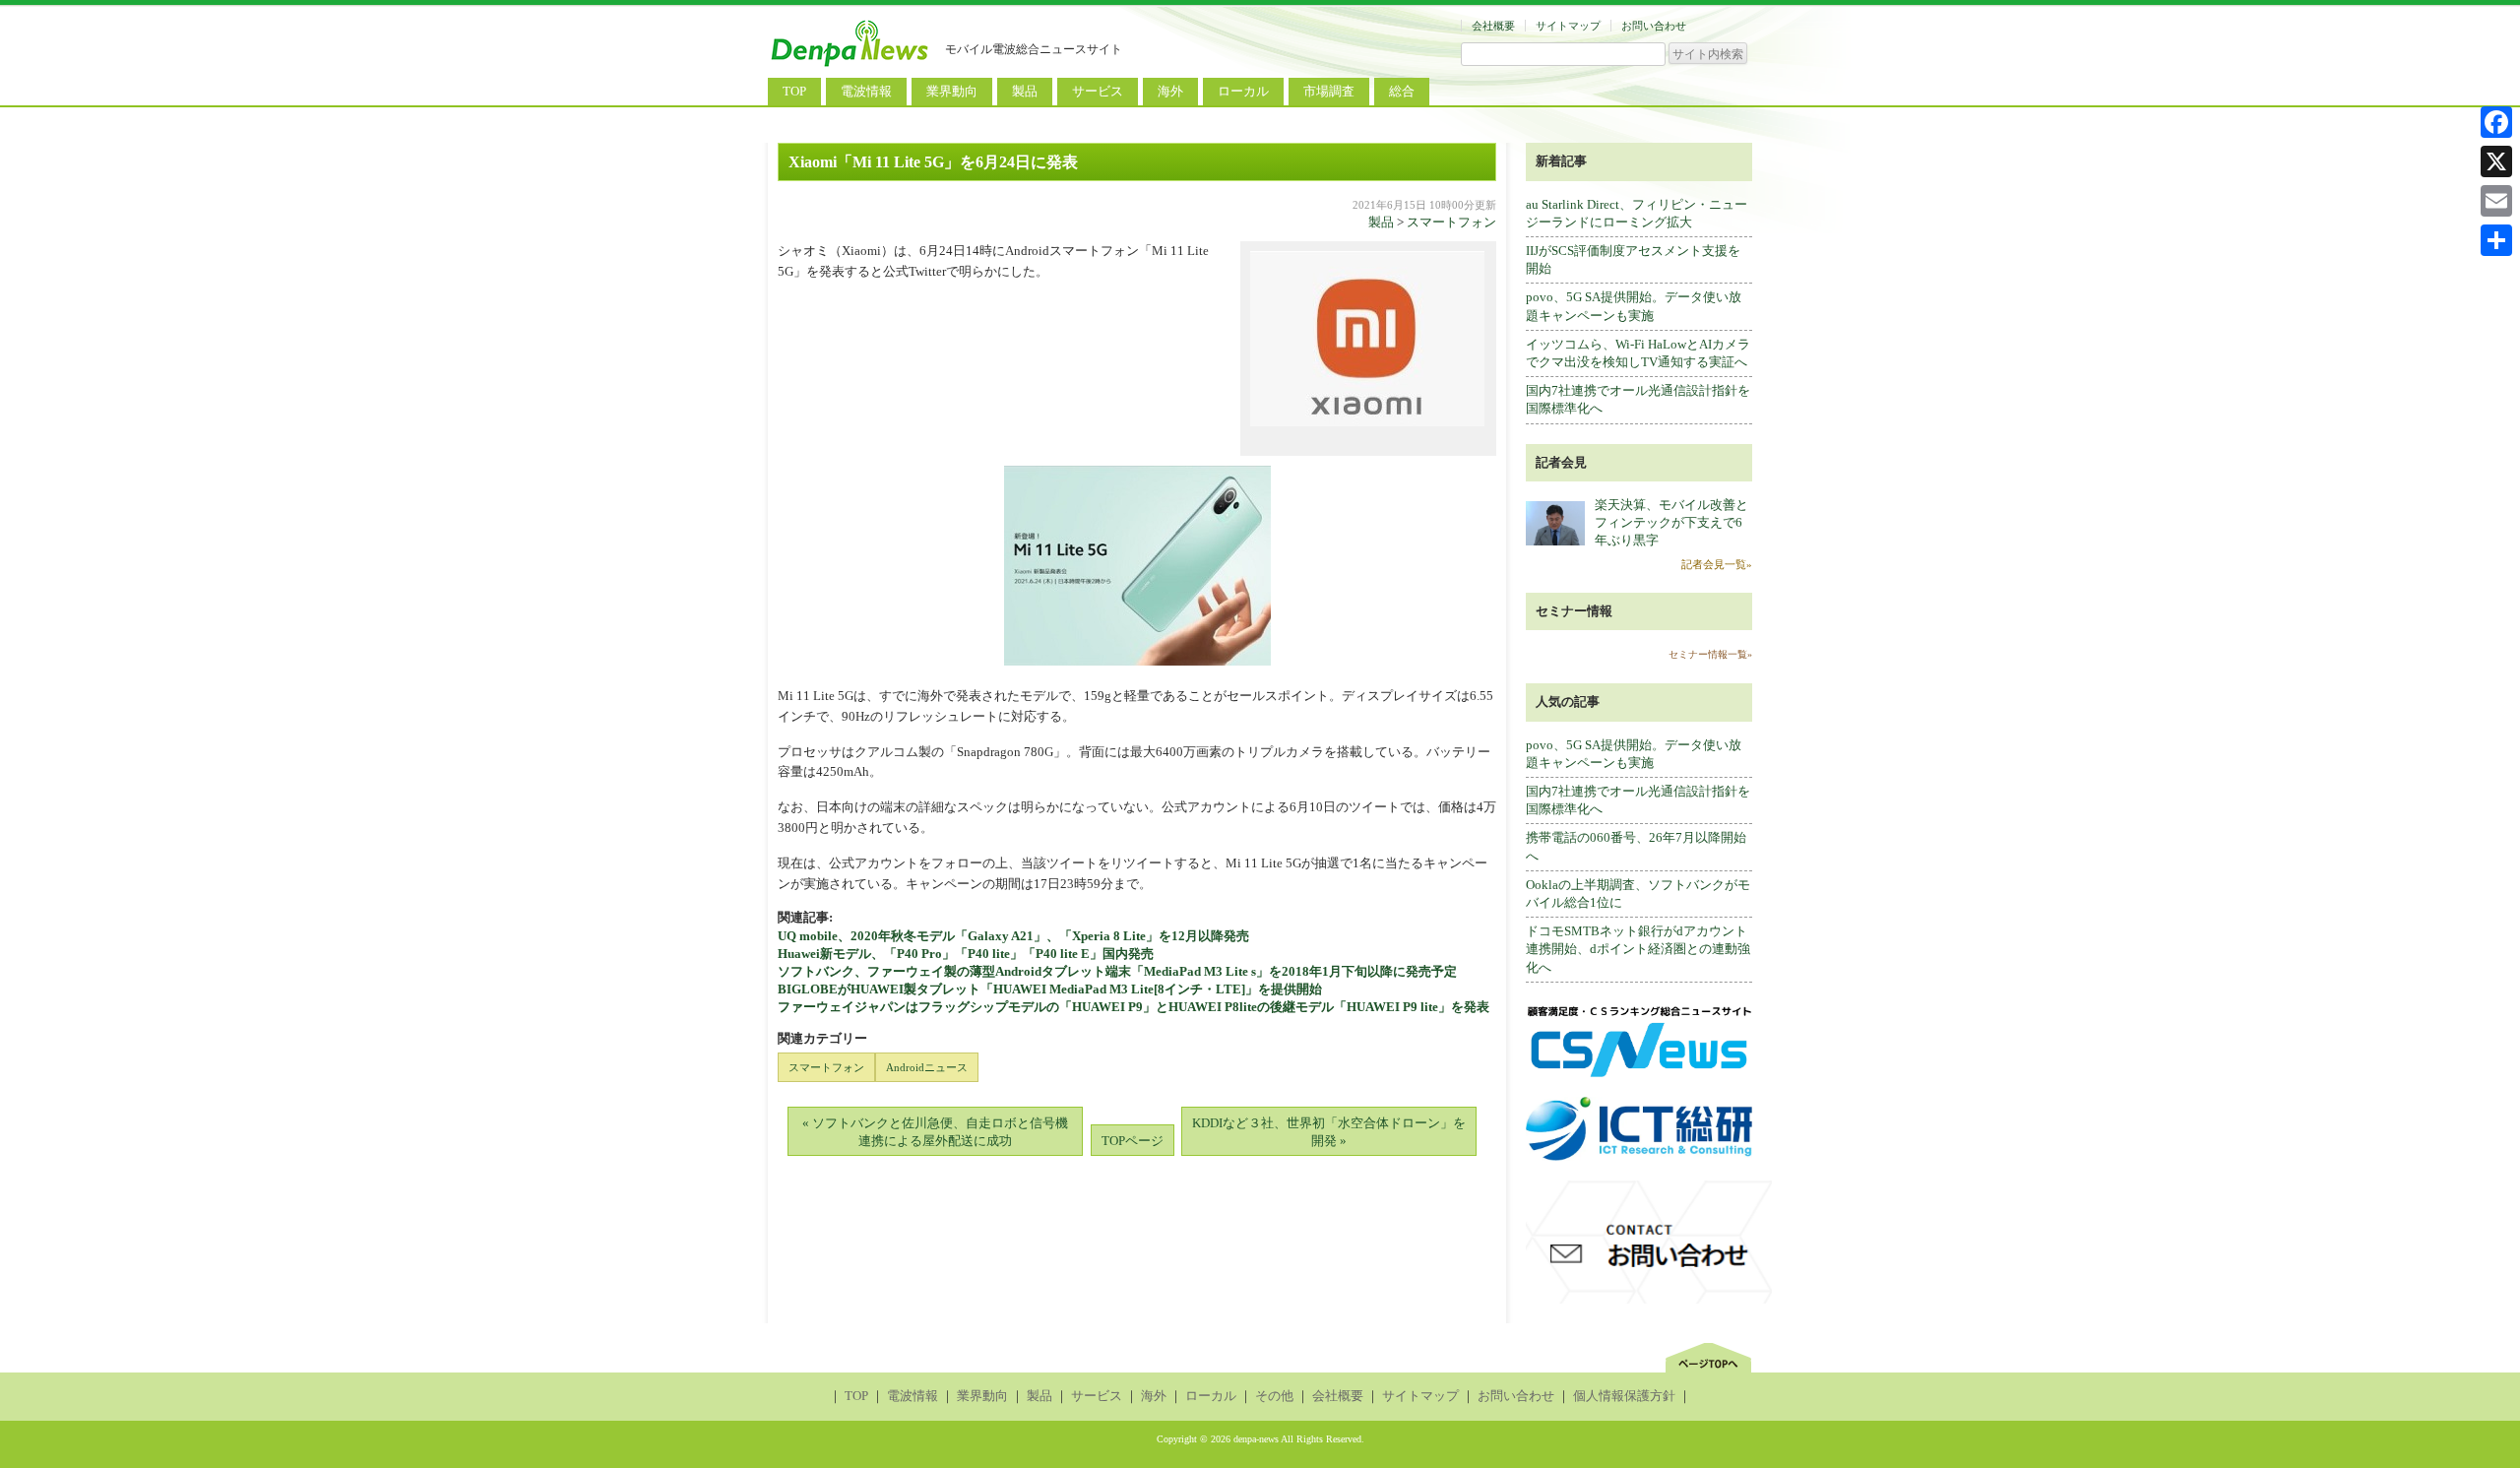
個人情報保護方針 (1624, 1396)
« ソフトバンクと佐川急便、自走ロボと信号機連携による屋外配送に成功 (935, 1132)
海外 (1170, 91)
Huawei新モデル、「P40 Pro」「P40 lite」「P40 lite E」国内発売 (966, 954)
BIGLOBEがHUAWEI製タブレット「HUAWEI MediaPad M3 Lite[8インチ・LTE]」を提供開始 (1050, 989)
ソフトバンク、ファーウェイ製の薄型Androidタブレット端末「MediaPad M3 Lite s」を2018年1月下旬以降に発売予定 (1117, 971)
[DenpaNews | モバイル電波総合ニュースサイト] (851, 66)
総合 (1402, 91)
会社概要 (1493, 26)
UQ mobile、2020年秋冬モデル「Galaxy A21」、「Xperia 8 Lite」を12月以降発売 (1013, 936)
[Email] (2496, 201)
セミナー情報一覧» (1710, 654)
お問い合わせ (1654, 26)
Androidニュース (927, 1067)
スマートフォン (1451, 222)
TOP (794, 91)
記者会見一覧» (1717, 564)
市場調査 (1329, 91)
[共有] (2496, 240)
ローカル (1243, 91)
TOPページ (1133, 1141)
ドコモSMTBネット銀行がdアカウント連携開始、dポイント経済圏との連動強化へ (1638, 949)
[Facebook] (2496, 122)
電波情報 (866, 91)
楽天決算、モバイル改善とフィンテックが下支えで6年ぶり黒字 (1671, 522)
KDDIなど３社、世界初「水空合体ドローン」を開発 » (1329, 1132)
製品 (1025, 91)
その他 (1274, 1396)
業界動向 (952, 91)
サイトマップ (1568, 26)
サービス (1098, 91)
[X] (2496, 161)
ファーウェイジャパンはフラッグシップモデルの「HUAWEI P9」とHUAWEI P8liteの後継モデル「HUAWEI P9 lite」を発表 (1134, 1007)
